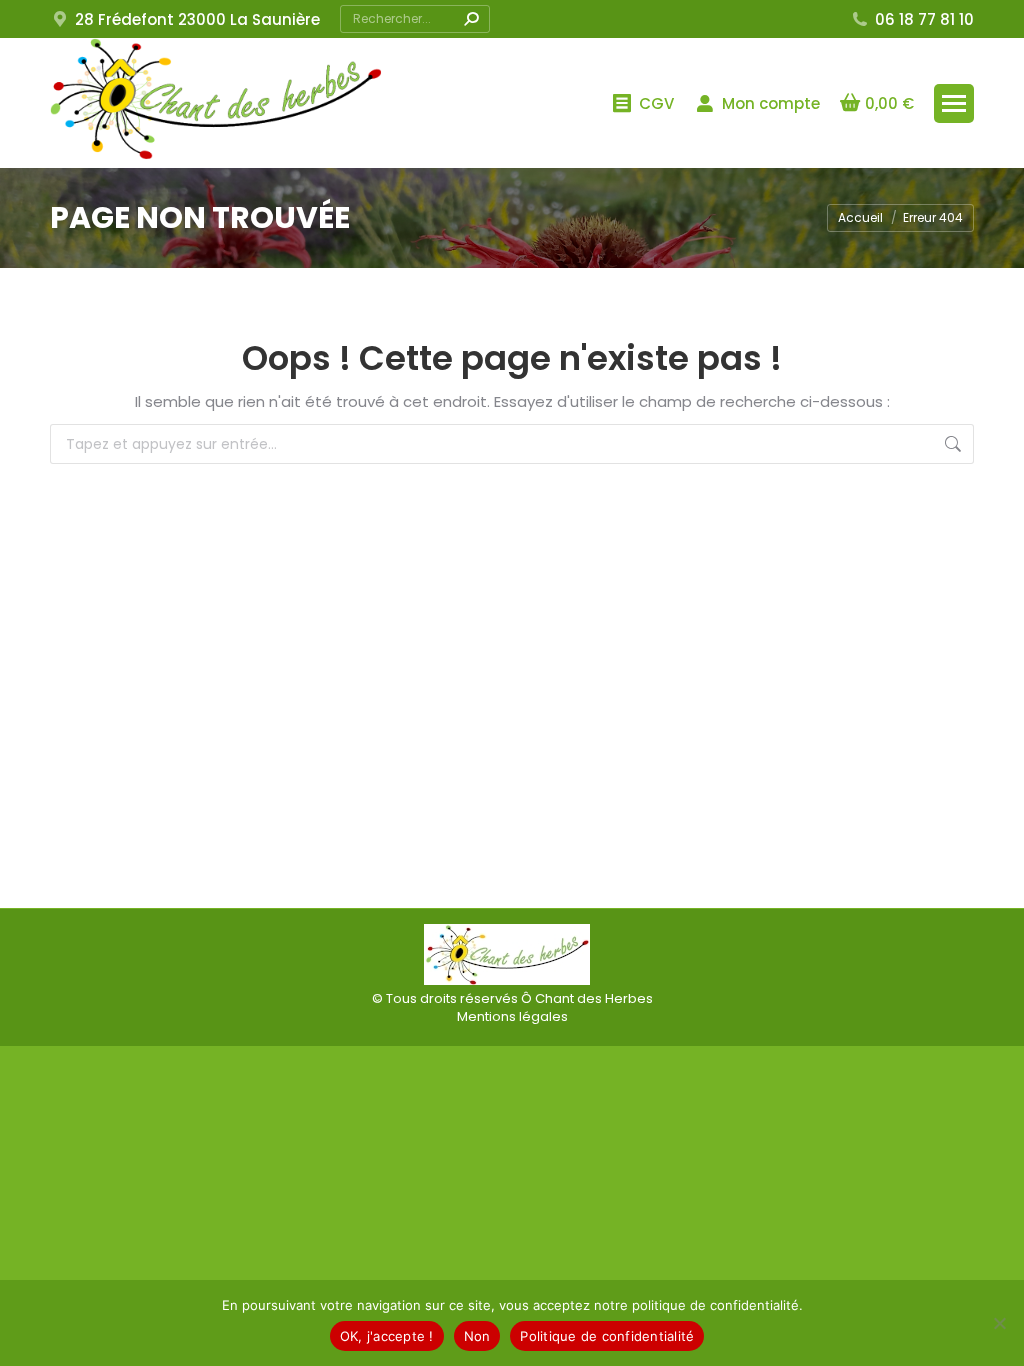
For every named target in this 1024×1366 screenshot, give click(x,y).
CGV (656, 103)
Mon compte (771, 103)
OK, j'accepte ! (387, 1336)
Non (477, 1336)
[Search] (471, 19)
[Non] (999, 1323)
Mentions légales (512, 1016)
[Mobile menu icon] (954, 103)
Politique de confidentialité (607, 1336)
